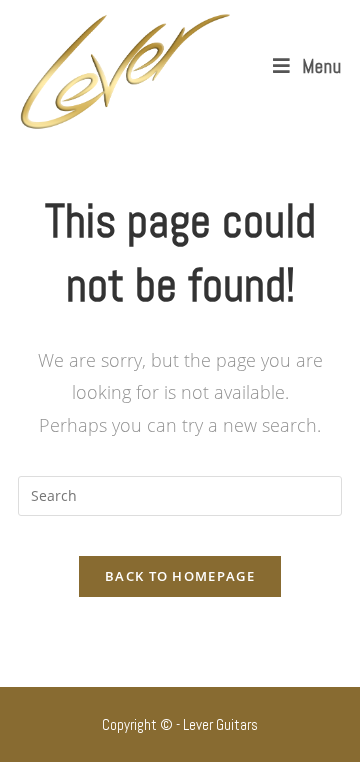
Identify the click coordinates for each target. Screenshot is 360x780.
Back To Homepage (180, 576)
